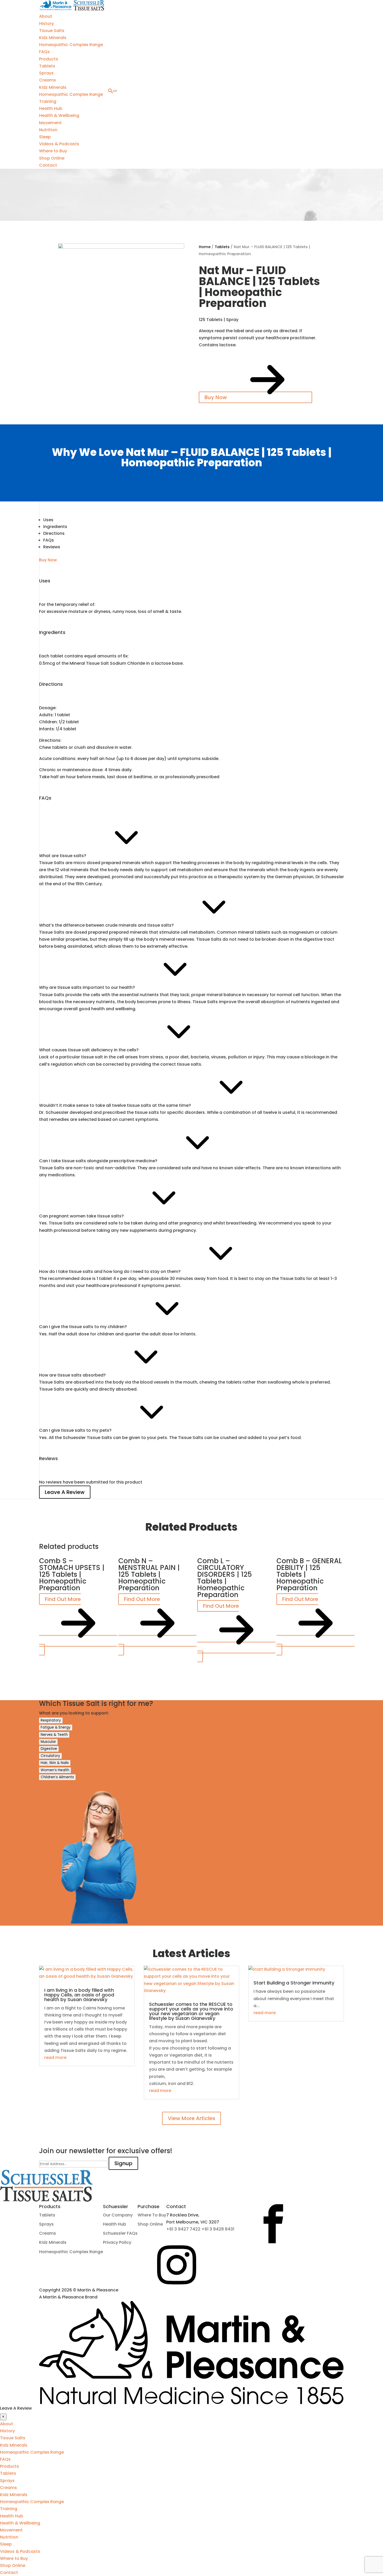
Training (48, 101)
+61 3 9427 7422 (184, 2229)
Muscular (48, 1742)
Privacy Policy (117, 2242)
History (47, 24)
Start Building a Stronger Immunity (294, 1983)
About (46, 16)
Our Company (118, 2215)
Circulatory (50, 1756)
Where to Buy (53, 151)
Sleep (45, 137)
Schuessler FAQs (120, 2233)
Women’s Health (55, 1770)
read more (55, 2057)
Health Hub (51, 108)
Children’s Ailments (57, 1777)
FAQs (44, 52)
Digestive (49, 1749)
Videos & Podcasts (59, 144)
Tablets (47, 66)
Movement (50, 123)
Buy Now (216, 397)
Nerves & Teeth (54, 1735)
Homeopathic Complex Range (71, 45)
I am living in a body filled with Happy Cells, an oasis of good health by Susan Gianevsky (79, 1995)
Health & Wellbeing (59, 115)
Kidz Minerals (53, 38)
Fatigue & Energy (56, 1727)
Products (49, 59)
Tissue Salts (52, 31)
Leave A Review (65, 1492)
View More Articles (191, 2118)
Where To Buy (152, 2215)
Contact (48, 165)
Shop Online (52, 158)
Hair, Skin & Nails (55, 1763)
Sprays (46, 73)
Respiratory (51, 1720)
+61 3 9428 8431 (218, 2229)
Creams (48, 80)
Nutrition (48, 130)
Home (205, 247)
